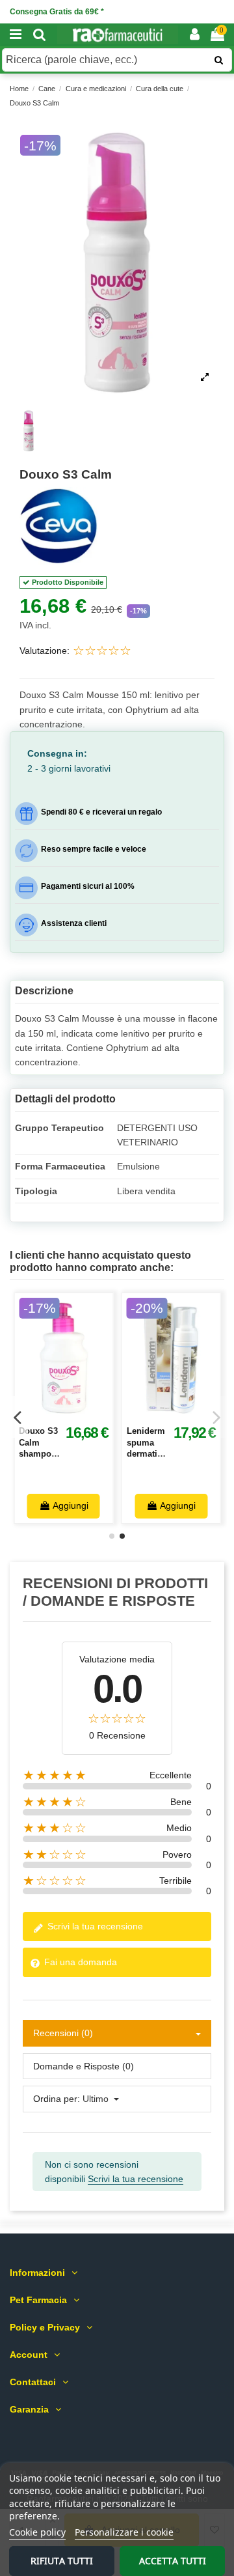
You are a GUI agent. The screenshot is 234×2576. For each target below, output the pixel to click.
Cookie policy (37, 2532)
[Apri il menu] (16, 35)
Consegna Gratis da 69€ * (57, 12)
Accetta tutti (173, 2561)
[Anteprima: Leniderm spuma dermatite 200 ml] (185, 1414)
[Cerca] (40, 35)
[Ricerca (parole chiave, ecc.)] (219, 60)
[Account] (195, 35)
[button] (117, 262)
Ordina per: (57, 2099)
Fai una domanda (79, 1962)
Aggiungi (71, 1505)
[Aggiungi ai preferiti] (49, 1414)
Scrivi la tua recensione (94, 1926)
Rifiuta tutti (62, 2561)
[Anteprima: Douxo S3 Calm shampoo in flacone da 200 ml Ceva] (78, 1414)
